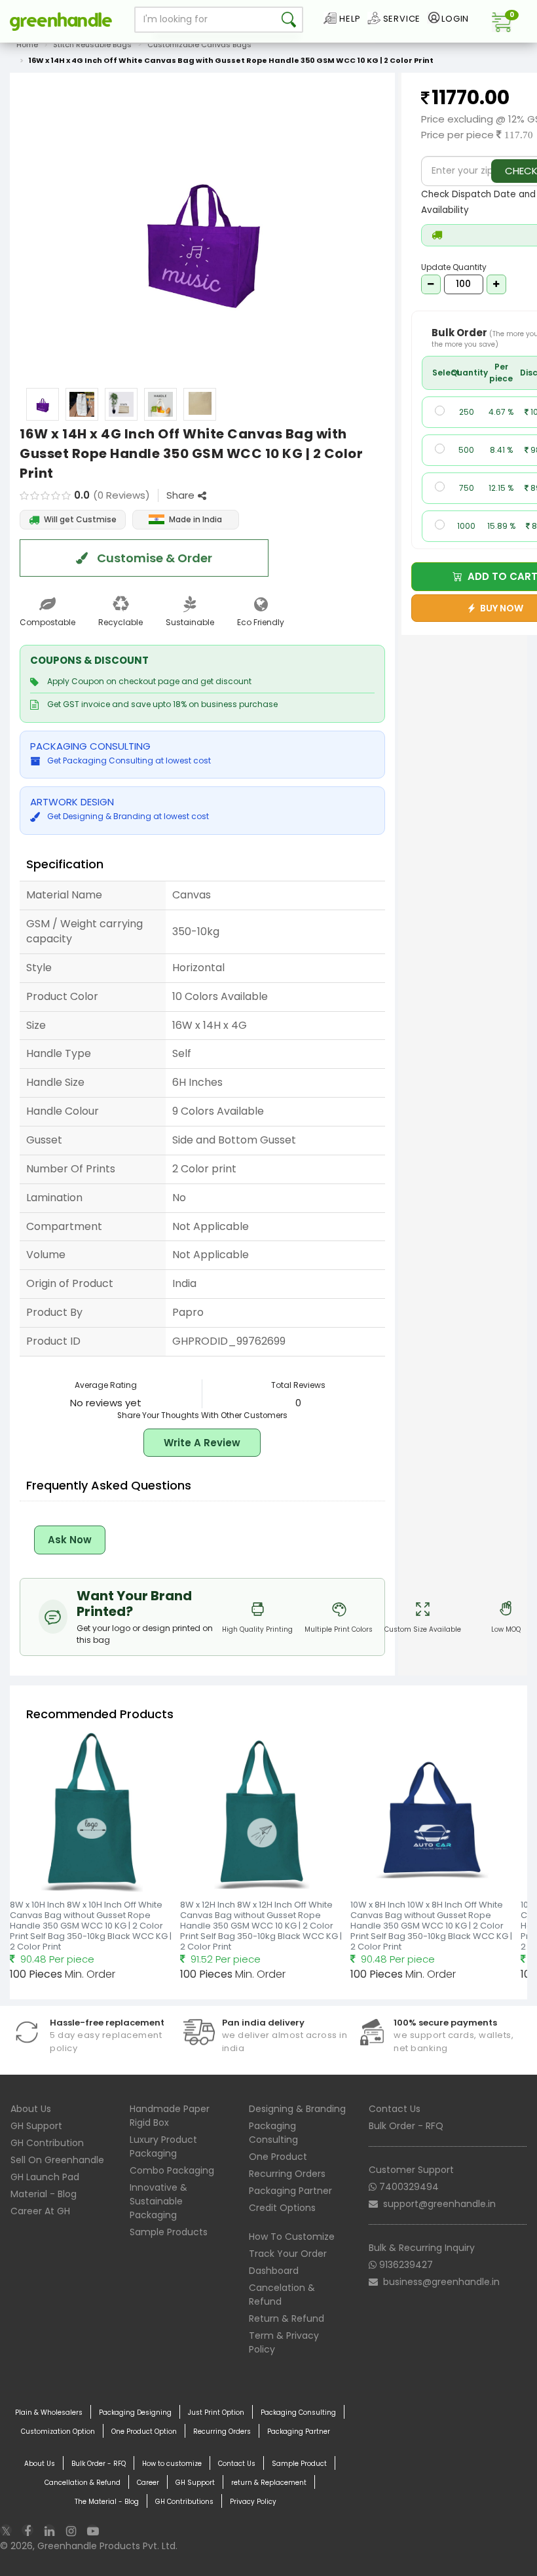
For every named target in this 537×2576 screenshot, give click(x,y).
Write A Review (202, 1443)
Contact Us (395, 2109)
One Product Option (144, 2432)
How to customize (172, 2464)
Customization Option (58, 2432)
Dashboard (274, 2271)
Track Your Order (288, 2254)
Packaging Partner (290, 2191)
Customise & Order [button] (153, 558)
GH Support (36, 2126)
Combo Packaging (172, 2170)
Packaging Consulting (273, 2133)
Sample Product (299, 2464)
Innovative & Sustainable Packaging (158, 2201)
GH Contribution (47, 2143)
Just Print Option (216, 2413)
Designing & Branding (297, 2109)
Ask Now (70, 1540)
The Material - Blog (107, 2502)
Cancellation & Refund (83, 2483)
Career (148, 2483)
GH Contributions (184, 2502)
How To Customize (292, 2237)
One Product (278, 2157)
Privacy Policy (253, 2502)
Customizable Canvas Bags (199, 45)
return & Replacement (269, 2483)
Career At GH (40, 2211)
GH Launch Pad (45, 2177)
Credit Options (282, 2208)
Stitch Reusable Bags (92, 45)
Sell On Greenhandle (57, 2160)
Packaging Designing (135, 2413)
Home (27, 45)
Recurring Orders (287, 2174)
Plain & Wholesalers (49, 2413)
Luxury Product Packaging (163, 2146)
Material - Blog (44, 2194)
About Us (31, 2109)
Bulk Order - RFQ (406, 2126)
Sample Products (169, 2232)
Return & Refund (287, 2318)
